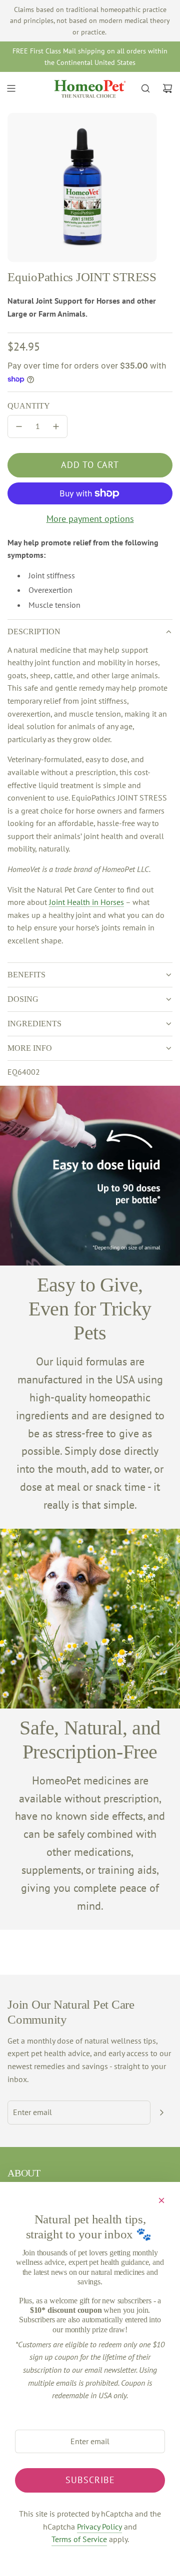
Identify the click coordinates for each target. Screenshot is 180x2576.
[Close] (161, 2200)
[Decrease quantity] (19, 427)
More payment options (90, 519)
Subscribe (90, 2480)
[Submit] (161, 2113)
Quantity (29, 406)
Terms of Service (79, 2539)
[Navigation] (11, 88)
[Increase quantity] (56, 427)
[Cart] (167, 88)
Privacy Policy (99, 2527)
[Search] (145, 88)
